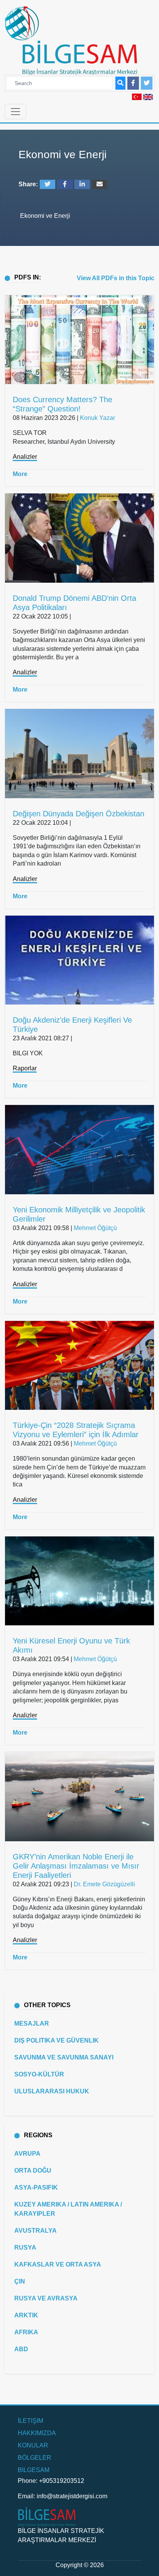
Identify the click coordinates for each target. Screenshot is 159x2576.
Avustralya (36, 2231)
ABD (21, 2349)
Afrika (26, 2332)
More (20, 474)
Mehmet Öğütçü (95, 1228)
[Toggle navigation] (15, 112)
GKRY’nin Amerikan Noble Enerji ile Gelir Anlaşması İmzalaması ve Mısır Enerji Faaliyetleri (76, 1866)
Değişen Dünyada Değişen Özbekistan (79, 814)
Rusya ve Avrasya (46, 2298)
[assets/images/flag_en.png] (148, 96)
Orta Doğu (33, 2171)
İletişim (30, 2421)
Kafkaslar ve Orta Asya (58, 2264)
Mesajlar (32, 2024)
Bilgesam (34, 2470)
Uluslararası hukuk (52, 2091)
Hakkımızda (37, 2433)
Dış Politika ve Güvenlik (57, 2040)
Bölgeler (35, 2458)
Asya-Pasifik (36, 2187)
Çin (20, 2281)
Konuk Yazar (97, 418)
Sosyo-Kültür (39, 2074)
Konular (33, 2445)
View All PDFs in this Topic (116, 278)
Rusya (25, 2248)
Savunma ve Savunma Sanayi (64, 2057)
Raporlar (25, 1068)
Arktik (26, 2315)
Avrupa (27, 2154)
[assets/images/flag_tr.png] (137, 96)
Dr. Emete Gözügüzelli (104, 1884)
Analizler (25, 457)
